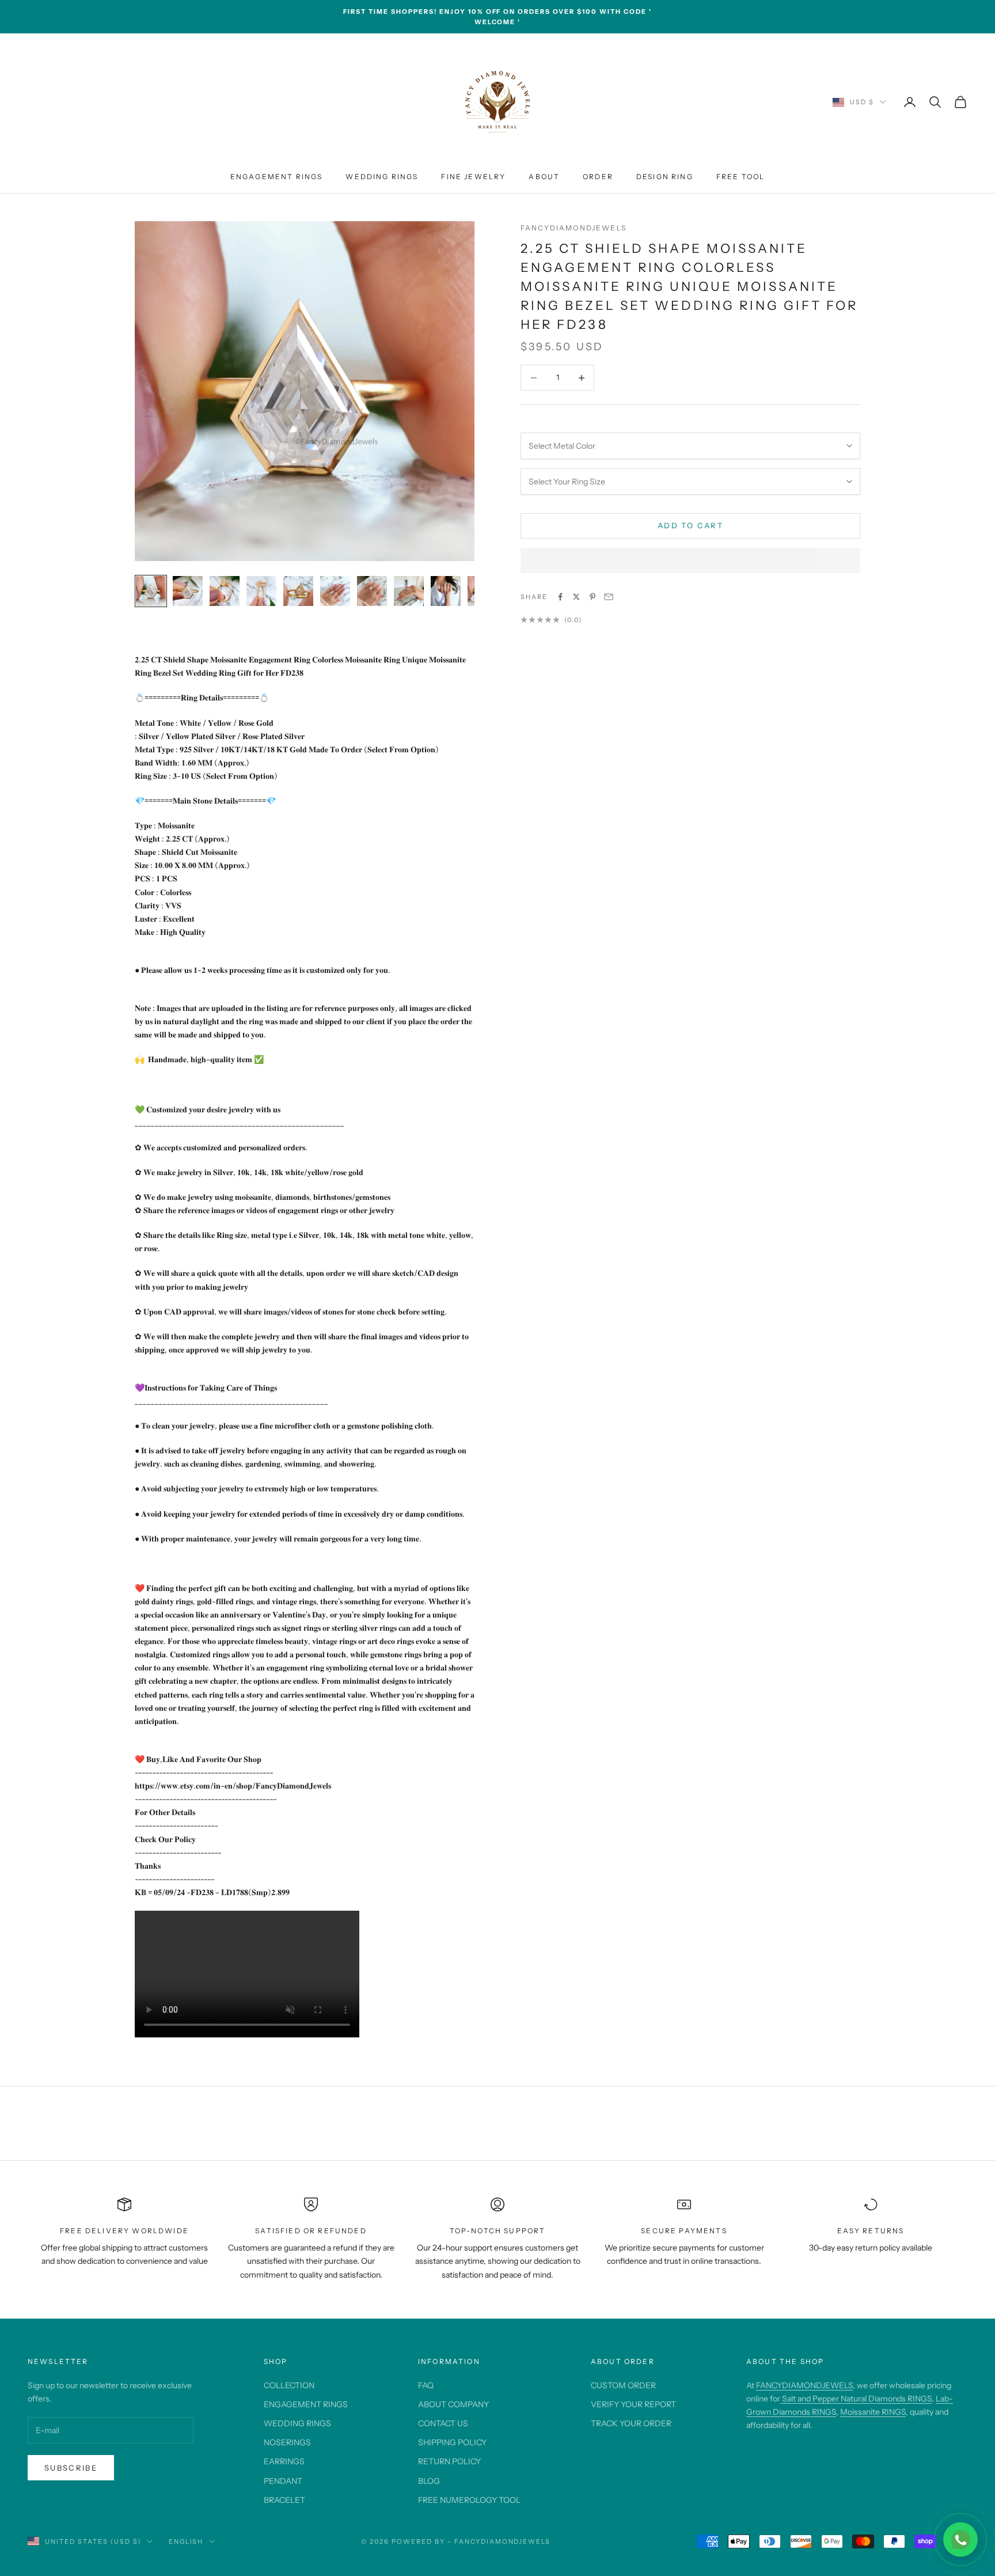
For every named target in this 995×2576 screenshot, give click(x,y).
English (186, 2541)
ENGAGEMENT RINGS (277, 177)
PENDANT (283, 2481)
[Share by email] (609, 597)
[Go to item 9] (446, 591)
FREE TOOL (740, 177)
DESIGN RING (665, 177)
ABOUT (544, 177)
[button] (690, 560)
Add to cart (690, 525)
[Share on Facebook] (560, 597)
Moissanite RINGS (873, 2412)
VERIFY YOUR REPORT (633, 2404)
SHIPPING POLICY (452, 2442)
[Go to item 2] (188, 591)
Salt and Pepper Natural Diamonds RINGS (856, 2399)
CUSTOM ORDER (623, 2385)
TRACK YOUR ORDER (631, 2423)
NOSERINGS (287, 2442)
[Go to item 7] (372, 591)
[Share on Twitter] (576, 597)
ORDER (598, 177)
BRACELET (284, 2500)
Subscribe (71, 2468)
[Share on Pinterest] (593, 597)
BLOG (429, 2481)
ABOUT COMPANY (453, 2404)
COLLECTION (289, 2385)
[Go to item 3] (225, 591)
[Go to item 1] (151, 591)
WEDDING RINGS (382, 177)
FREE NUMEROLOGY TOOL (469, 2500)
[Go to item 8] (409, 591)
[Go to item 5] (298, 591)
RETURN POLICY (449, 2461)
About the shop (785, 2361)
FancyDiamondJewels (574, 228)
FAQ (426, 2385)
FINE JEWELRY (473, 177)
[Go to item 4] (261, 591)
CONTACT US (443, 2423)
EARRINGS (284, 2461)
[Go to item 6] (335, 591)
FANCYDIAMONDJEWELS (804, 2385)
